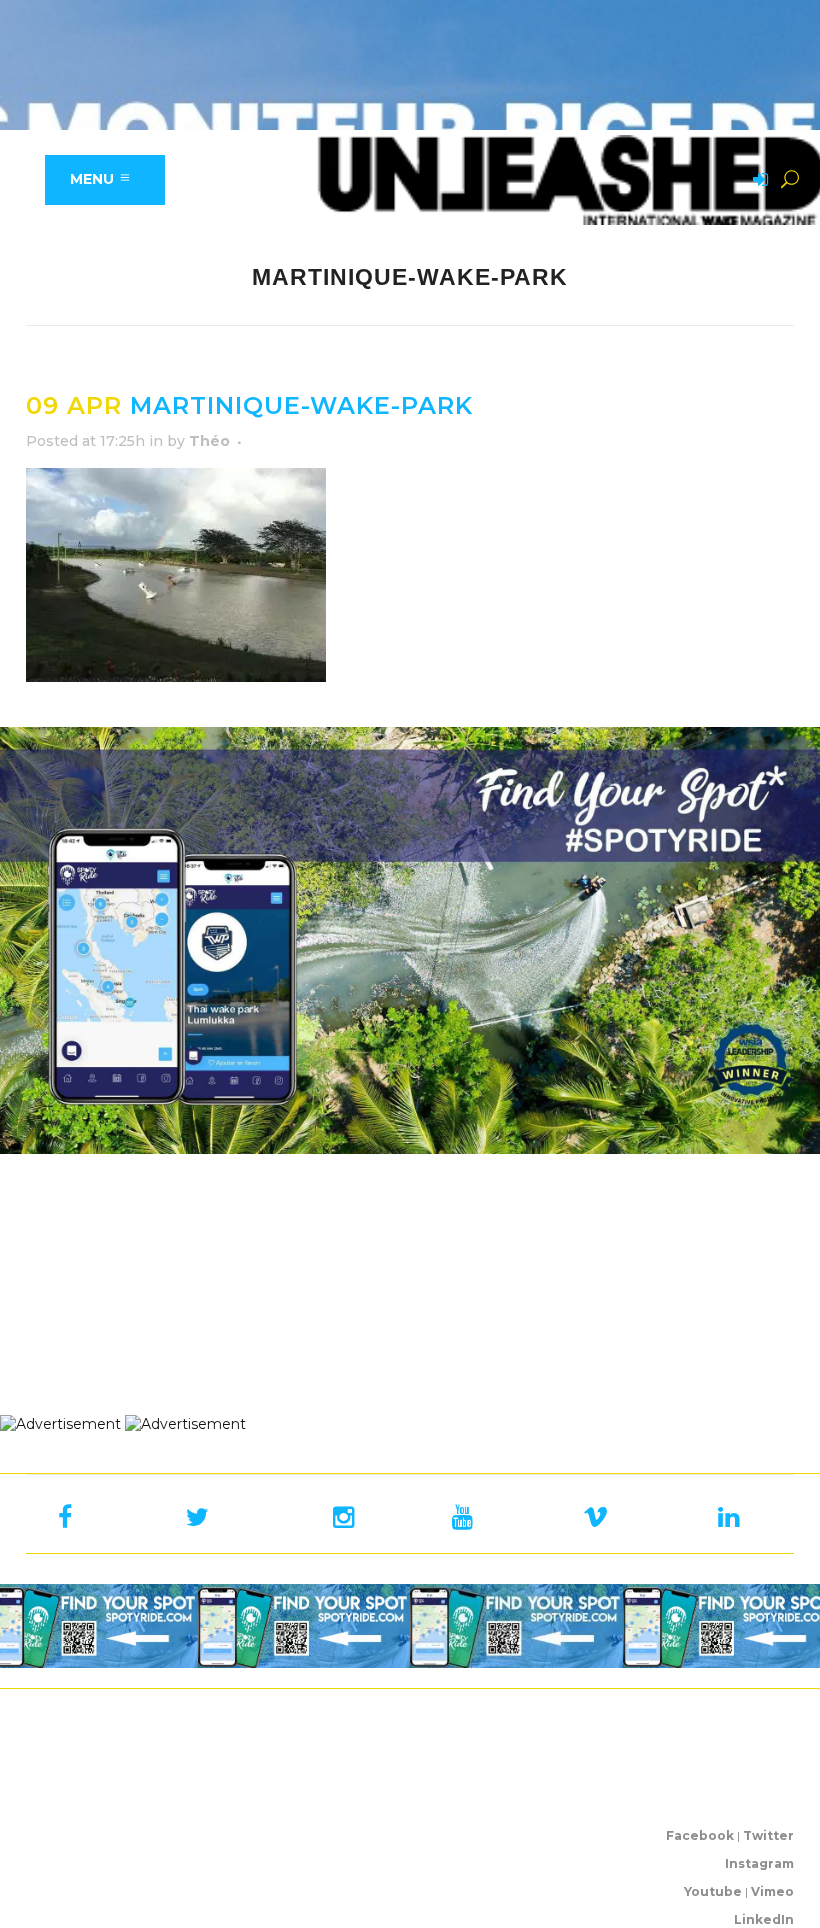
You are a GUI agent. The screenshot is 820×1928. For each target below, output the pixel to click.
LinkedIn (764, 1919)
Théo (209, 441)
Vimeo (772, 1891)
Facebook (700, 1835)
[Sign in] (757, 181)
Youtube (713, 1891)
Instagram (759, 1863)
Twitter (768, 1835)
